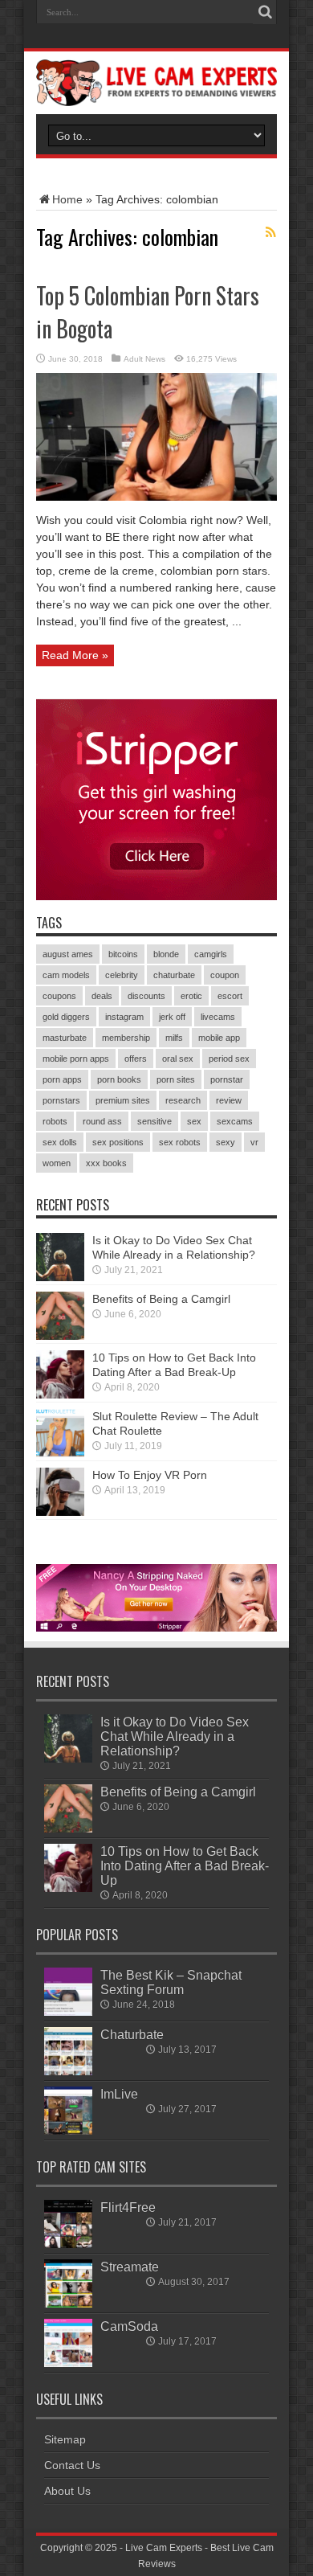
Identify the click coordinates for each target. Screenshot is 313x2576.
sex (194, 1121)
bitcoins (123, 954)
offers (136, 1059)
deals (102, 996)
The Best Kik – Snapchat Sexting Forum (171, 1982)
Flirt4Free (128, 2207)
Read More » (75, 655)
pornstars (61, 1100)
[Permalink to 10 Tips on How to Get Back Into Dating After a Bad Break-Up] (60, 1394)
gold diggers (66, 1017)
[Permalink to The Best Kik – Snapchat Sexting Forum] (68, 2012)
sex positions (118, 1142)
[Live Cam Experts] (156, 94)
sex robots (180, 1142)
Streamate (130, 2267)
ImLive (119, 2094)
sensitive (154, 1121)
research (183, 1100)
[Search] (265, 12)
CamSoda (129, 2326)
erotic (191, 996)
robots (55, 1121)
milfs (174, 1038)
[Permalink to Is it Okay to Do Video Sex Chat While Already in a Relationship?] (60, 1277)
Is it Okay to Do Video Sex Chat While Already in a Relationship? (175, 1736)
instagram (124, 1017)
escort (230, 996)
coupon (225, 975)
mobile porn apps (76, 1059)
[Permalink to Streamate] (68, 2304)
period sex (229, 1059)
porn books (119, 1079)
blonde (166, 954)
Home (67, 199)
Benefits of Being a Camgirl (161, 1299)
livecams (218, 1017)
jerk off (172, 1017)
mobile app (219, 1038)
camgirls (211, 954)
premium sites (123, 1100)
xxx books (106, 1163)
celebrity (122, 975)
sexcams (235, 1121)
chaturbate (174, 975)
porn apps (62, 1079)
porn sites (176, 1079)
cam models (66, 975)
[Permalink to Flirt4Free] (68, 2244)
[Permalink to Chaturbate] (68, 2071)
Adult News (144, 359)
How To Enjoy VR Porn (150, 1475)
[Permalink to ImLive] (68, 2131)
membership (126, 1038)
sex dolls (60, 1142)
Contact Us (72, 2465)
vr (254, 1142)
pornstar (227, 1079)
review (229, 1100)
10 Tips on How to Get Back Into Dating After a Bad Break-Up (185, 1865)
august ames (68, 954)
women (57, 1163)
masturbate (65, 1038)
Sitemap (65, 2439)
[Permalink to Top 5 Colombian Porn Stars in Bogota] (156, 497)
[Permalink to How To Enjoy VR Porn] (60, 1512)
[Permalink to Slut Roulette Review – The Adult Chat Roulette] (60, 1453)
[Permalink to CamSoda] (68, 2363)
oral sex (178, 1059)
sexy (226, 1142)
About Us (67, 2491)
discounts (146, 996)
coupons (59, 996)
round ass (102, 1121)
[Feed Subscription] (270, 232)
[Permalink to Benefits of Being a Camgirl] (60, 1336)
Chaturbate (132, 2034)
